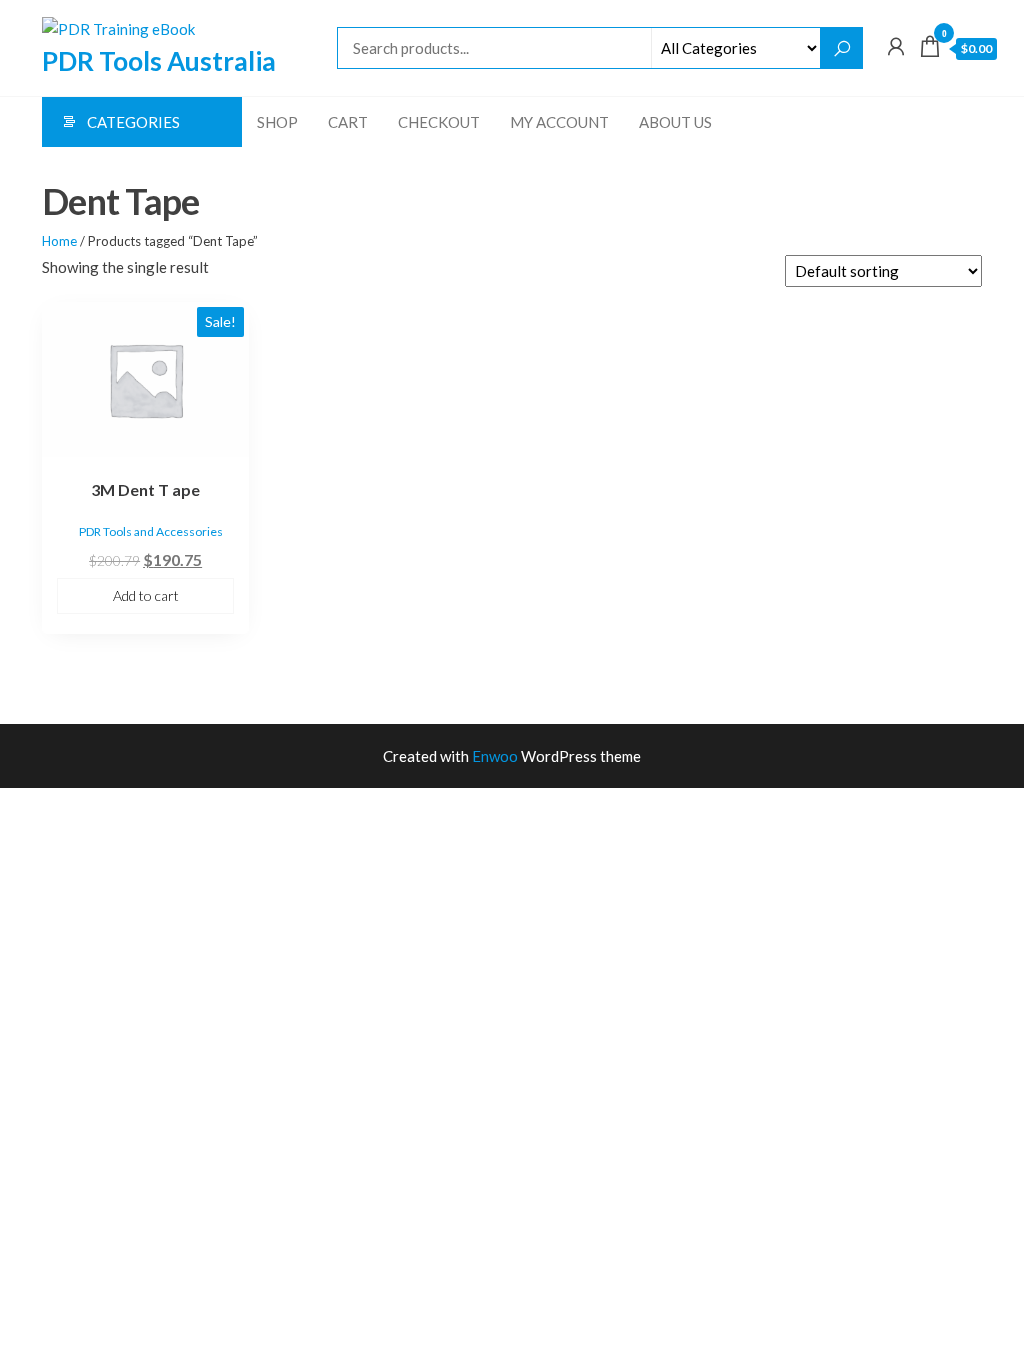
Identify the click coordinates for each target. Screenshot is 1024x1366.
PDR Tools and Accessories (151, 531)
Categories (133, 122)
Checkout (439, 122)
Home (59, 241)
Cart (348, 122)
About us (675, 122)
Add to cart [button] (146, 595)
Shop (277, 122)
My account (559, 122)
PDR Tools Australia (159, 61)
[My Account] (896, 46)
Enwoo (495, 756)
